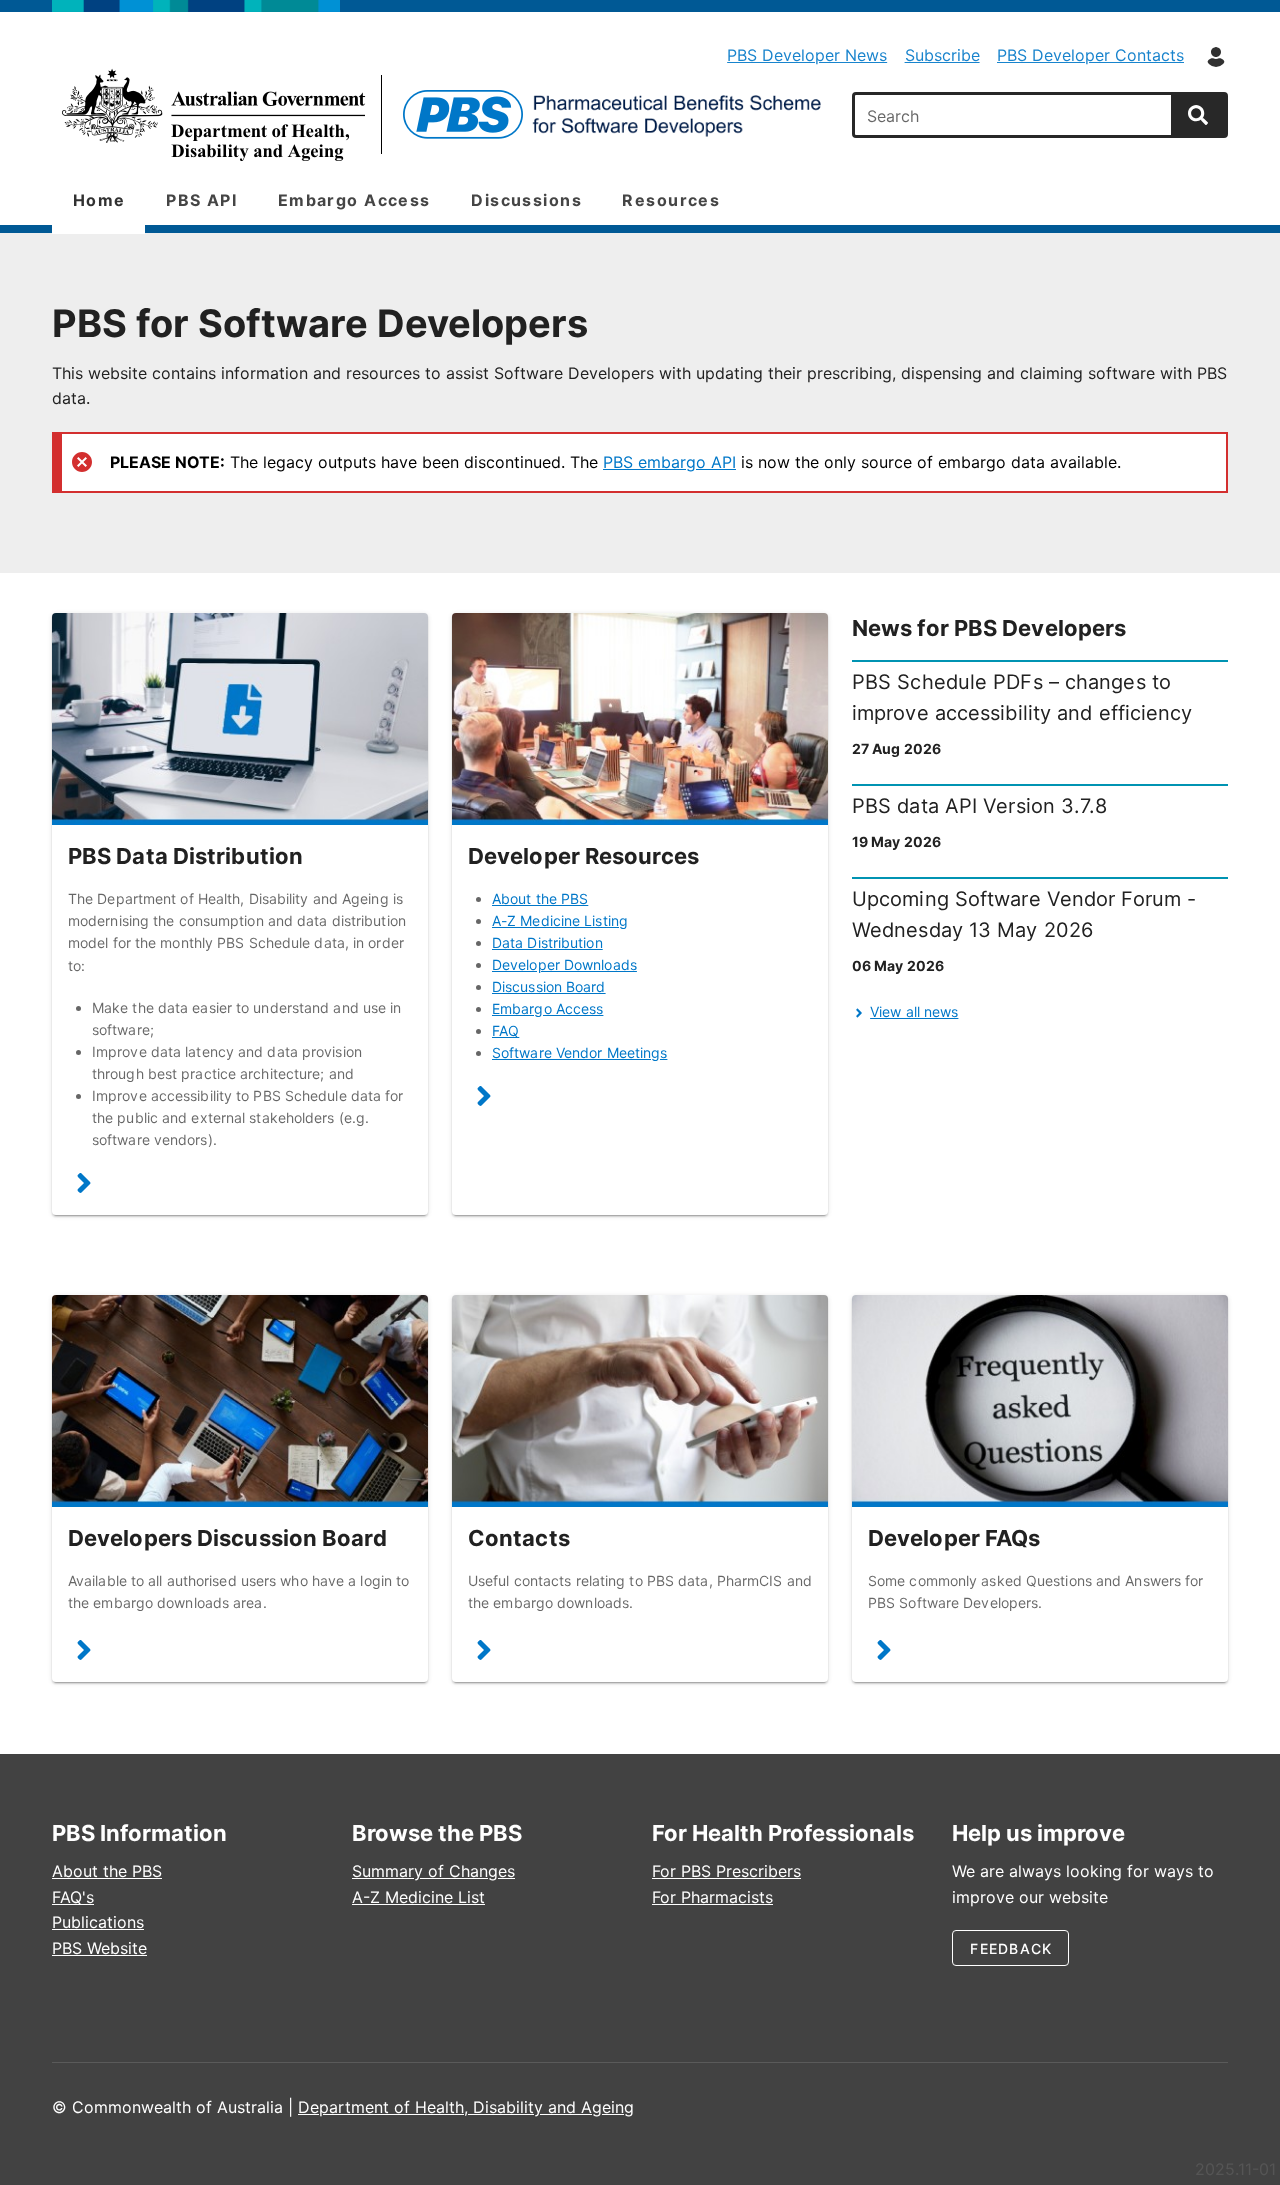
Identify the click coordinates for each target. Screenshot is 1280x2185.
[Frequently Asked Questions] (884, 1654)
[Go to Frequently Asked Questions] (1040, 1401)
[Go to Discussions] (240, 1401)
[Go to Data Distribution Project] (240, 719)
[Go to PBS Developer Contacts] (640, 1401)
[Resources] (484, 1099)
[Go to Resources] (640, 719)
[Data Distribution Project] (84, 1187)
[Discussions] (84, 1654)
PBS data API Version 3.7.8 (980, 806)
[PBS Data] (440, 115)
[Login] (1216, 57)
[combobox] (1015, 115)
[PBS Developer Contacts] (484, 1654)
